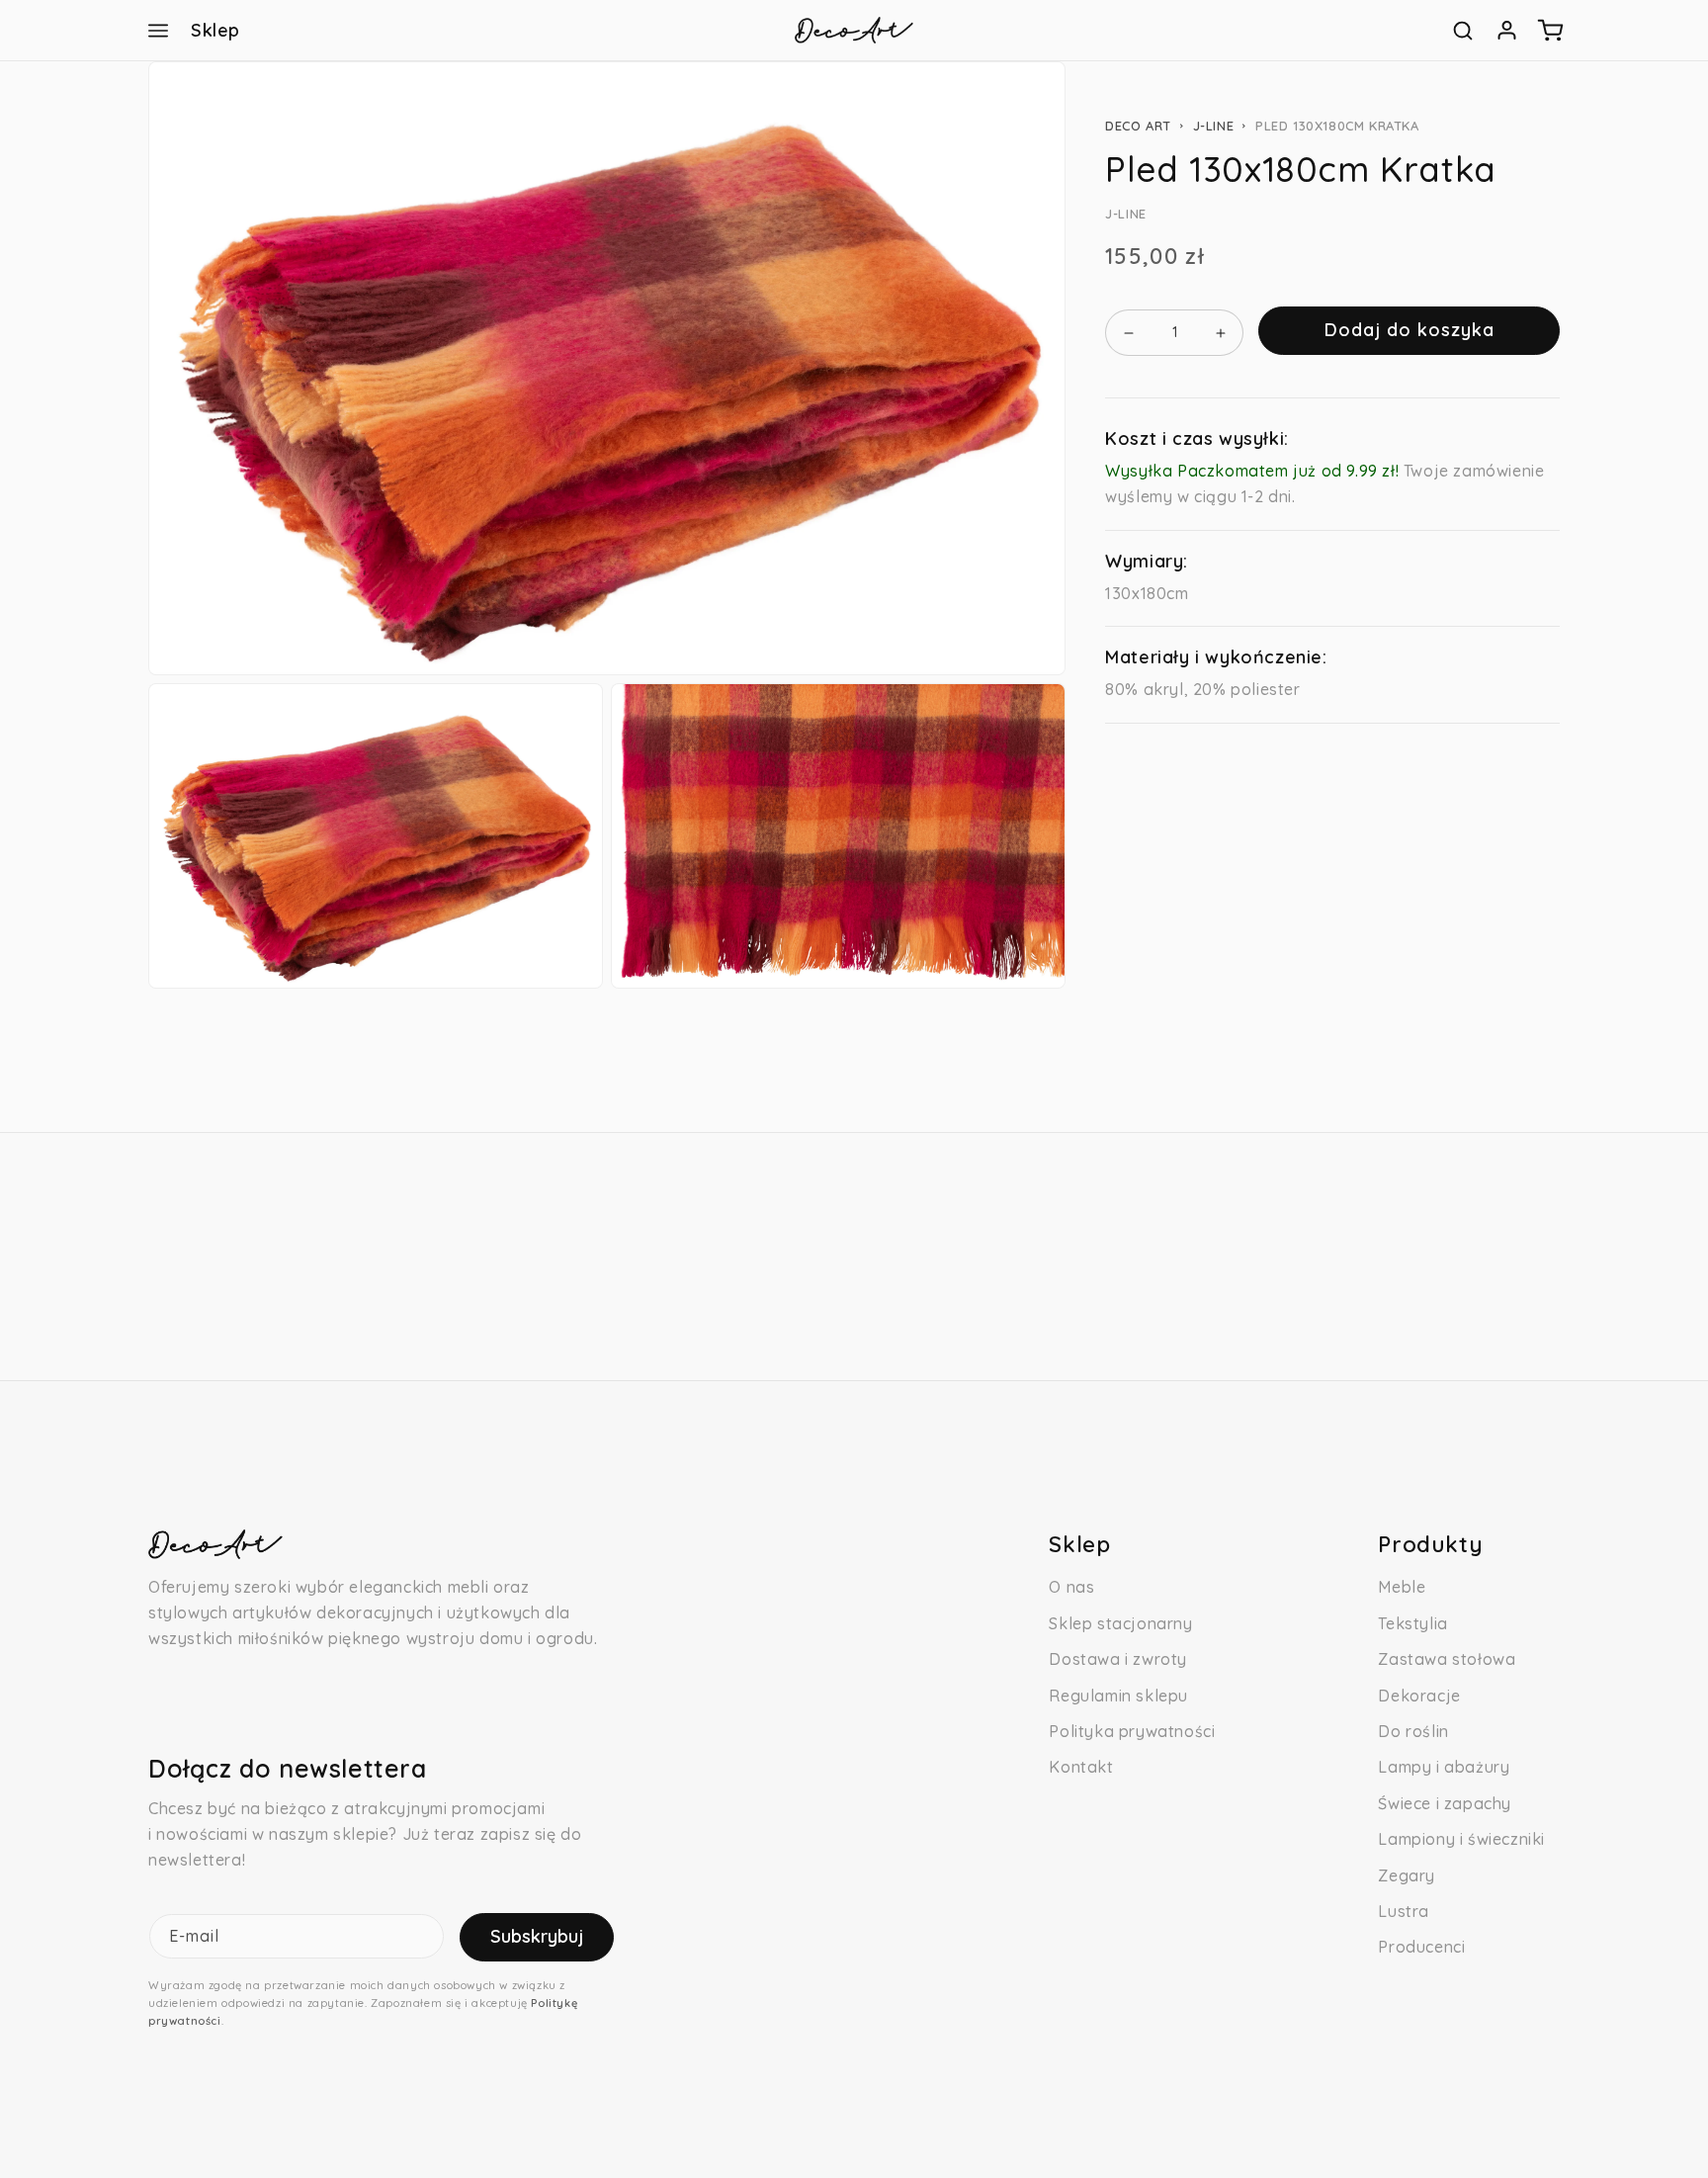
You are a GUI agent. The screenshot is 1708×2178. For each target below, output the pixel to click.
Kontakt (1081, 1767)
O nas (1071, 1587)
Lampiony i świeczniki (1461, 1839)
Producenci (1421, 1947)
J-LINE (1214, 126)
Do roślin (1413, 1731)
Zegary (1407, 1875)
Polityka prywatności (1132, 1731)
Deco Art (1138, 126)
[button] (158, 31)
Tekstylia (1412, 1623)
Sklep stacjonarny (1120, 1623)
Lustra (1404, 1911)
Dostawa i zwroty (1118, 1659)
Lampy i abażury (1444, 1767)
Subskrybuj (537, 1936)
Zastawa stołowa (1447, 1659)
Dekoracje (1419, 1696)
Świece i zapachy (1445, 1803)
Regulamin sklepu (1118, 1696)
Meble (1402, 1587)
